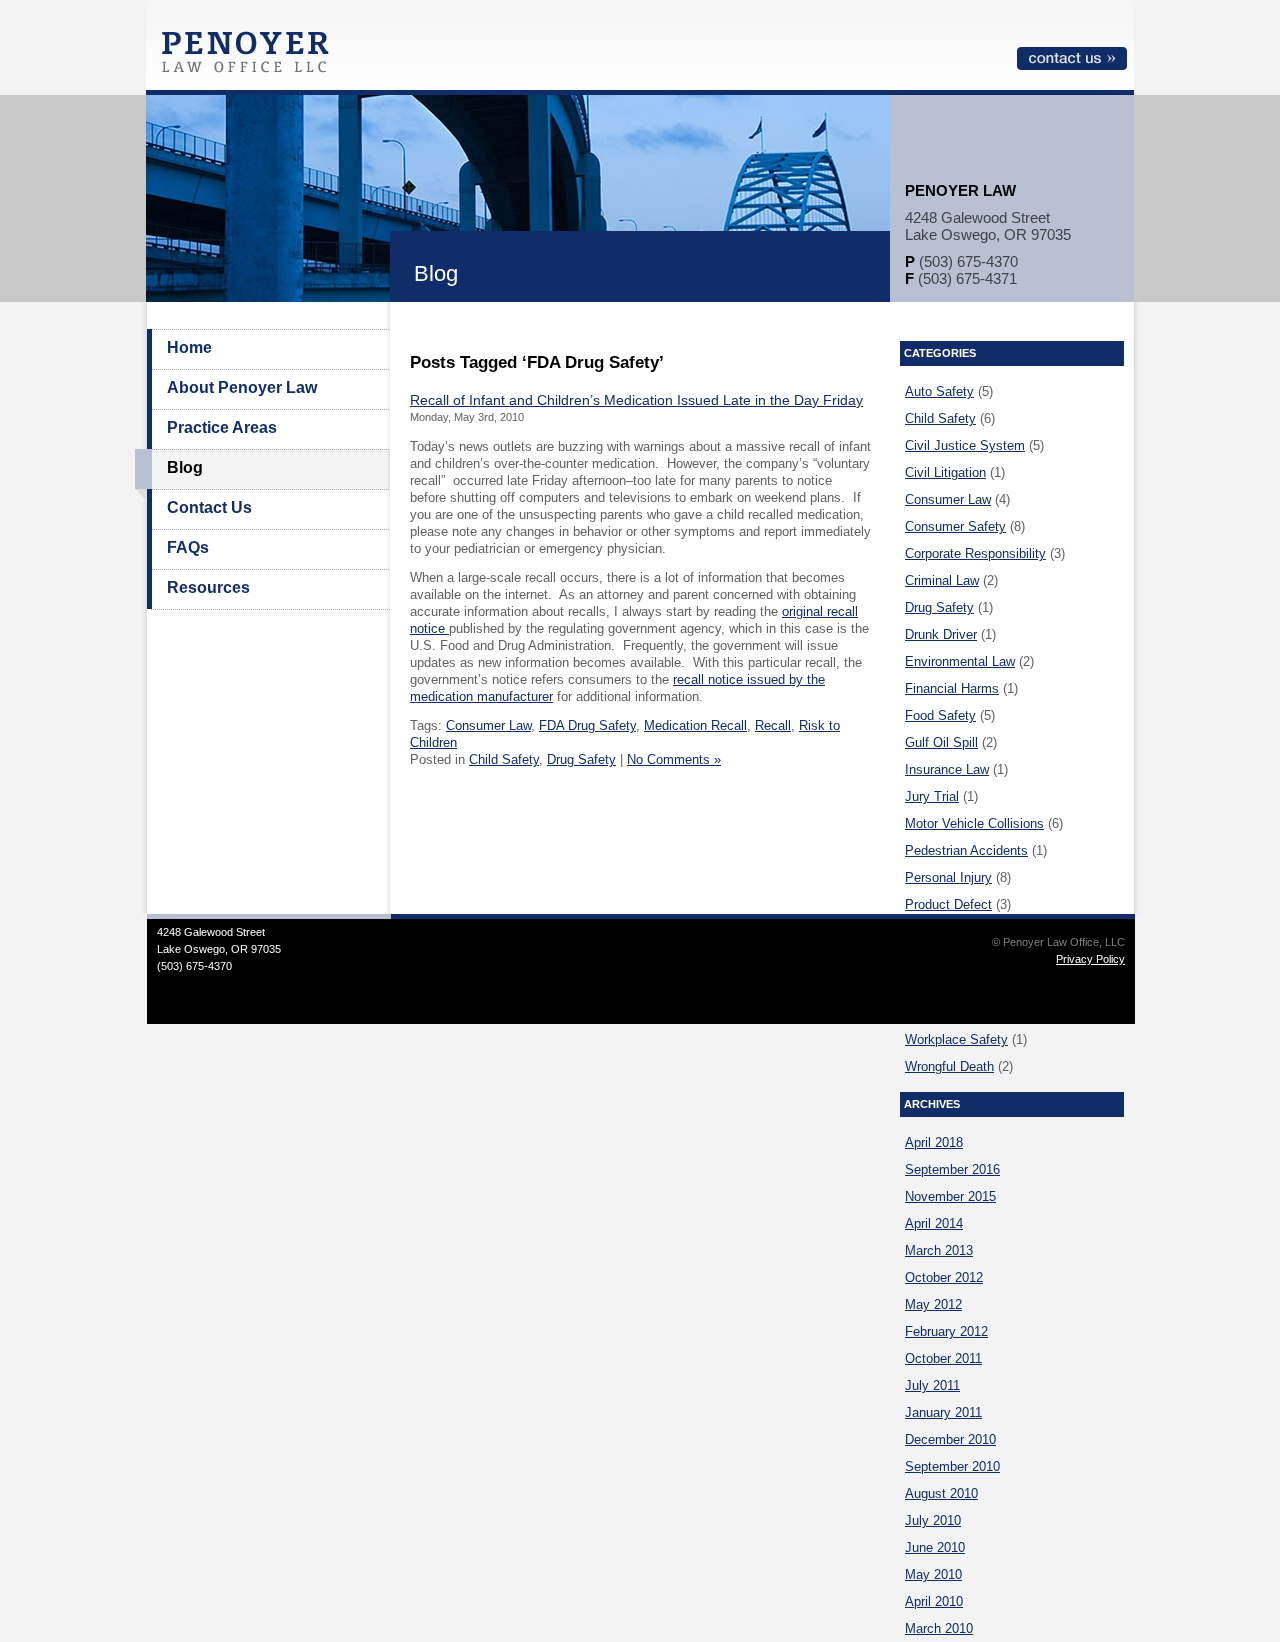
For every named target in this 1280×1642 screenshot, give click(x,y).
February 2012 (946, 1331)
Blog (185, 467)
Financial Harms (952, 688)
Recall (773, 725)
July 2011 (932, 1385)
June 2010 (935, 1547)
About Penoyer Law (242, 387)
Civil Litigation (945, 472)
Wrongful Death (949, 1066)
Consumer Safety (955, 526)
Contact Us (209, 507)
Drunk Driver (941, 634)
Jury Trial (932, 796)
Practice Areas (222, 427)
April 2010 (934, 1601)
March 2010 (939, 1628)
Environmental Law (960, 661)
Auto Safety (939, 391)
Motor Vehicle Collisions (974, 823)
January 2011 (943, 1412)
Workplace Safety (956, 1039)
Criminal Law (942, 580)
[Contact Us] (1072, 66)
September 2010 (952, 1466)
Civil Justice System (965, 445)
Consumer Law (488, 725)
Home (189, 347)
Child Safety (504, 759)
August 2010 (941, 1493)
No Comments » (674, 759)
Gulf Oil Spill (941, 742)
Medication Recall (695, 725)
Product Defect (948, 904)
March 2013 (939, 1250)
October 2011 (943, 1358)
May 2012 (933, 1304)
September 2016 (952, 1169)
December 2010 (950, 1439)
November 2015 (950, 1196)
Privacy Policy (1090, 959)
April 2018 (934, 1142)
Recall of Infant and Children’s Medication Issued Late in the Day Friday (636, 400)
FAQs (188, 547)
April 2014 (934, 1223)
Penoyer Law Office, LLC (250, 57)
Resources (208, 587)
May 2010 (933, 1574)
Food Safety (940, 715)
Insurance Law (947, 769)
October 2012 (944, 1277)
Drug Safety (581, 759)
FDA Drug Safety (587, 725)
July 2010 (933, 1520)
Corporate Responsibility (975, 553)
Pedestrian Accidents (966, 850)
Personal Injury (948, 877)
